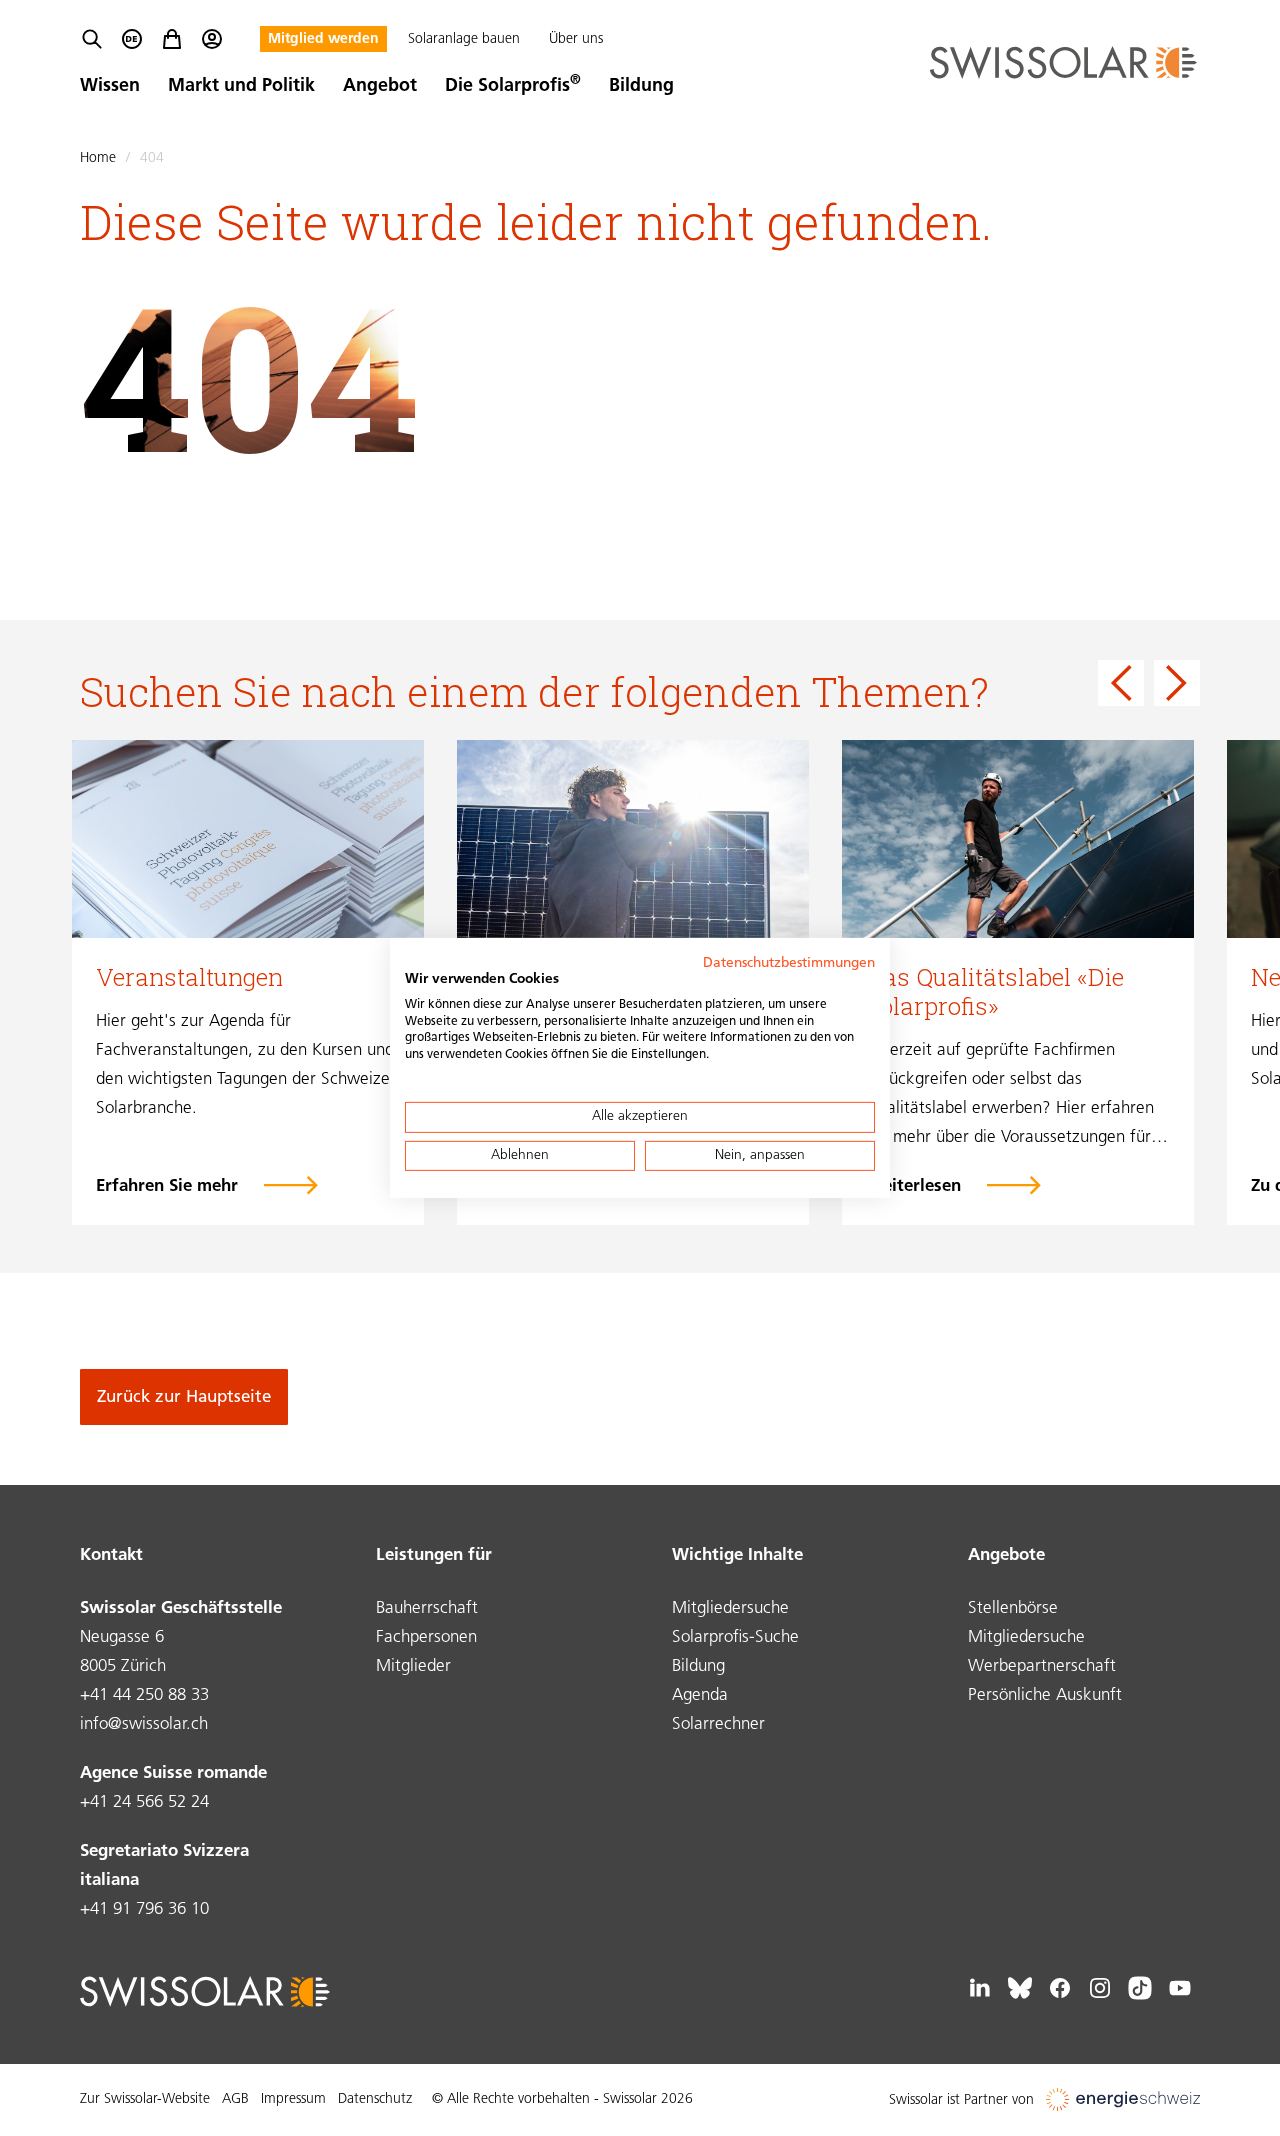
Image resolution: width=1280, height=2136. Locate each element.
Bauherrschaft (427, 1608)
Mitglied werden (323, 39)
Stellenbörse (1013, 1608)
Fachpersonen (426, 1637)
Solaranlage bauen (464, 39)
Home (98, 158)
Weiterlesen (913, 1186)
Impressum (293, 2099)
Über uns (576, 39)
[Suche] (92, 39)
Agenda (700, 1695)
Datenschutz (375, 2099)
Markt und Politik (241, 87)
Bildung (641, 87)
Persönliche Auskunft (1045, 1695)
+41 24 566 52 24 (144, 1802)
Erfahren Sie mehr (167, 1186)
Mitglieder (413, 1666)
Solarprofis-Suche (735, 1637)
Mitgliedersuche (730, 1608)
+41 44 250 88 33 (144, 1695)
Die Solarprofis (513, 87)
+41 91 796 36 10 (144, 1909)
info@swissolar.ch (144, 1724)
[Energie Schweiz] (1123, 2100)
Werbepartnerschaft (1042, 1666)
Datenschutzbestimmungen (789, 963)
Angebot (380, 87)
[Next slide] (1177, 683)
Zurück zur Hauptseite (184, 1397)
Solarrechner (718, 1724)
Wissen (110, 87)
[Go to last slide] (1121, 683)
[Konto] (212, 39)
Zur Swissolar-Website (145, 2099)
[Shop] (172, 39)
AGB (235, 2099)
